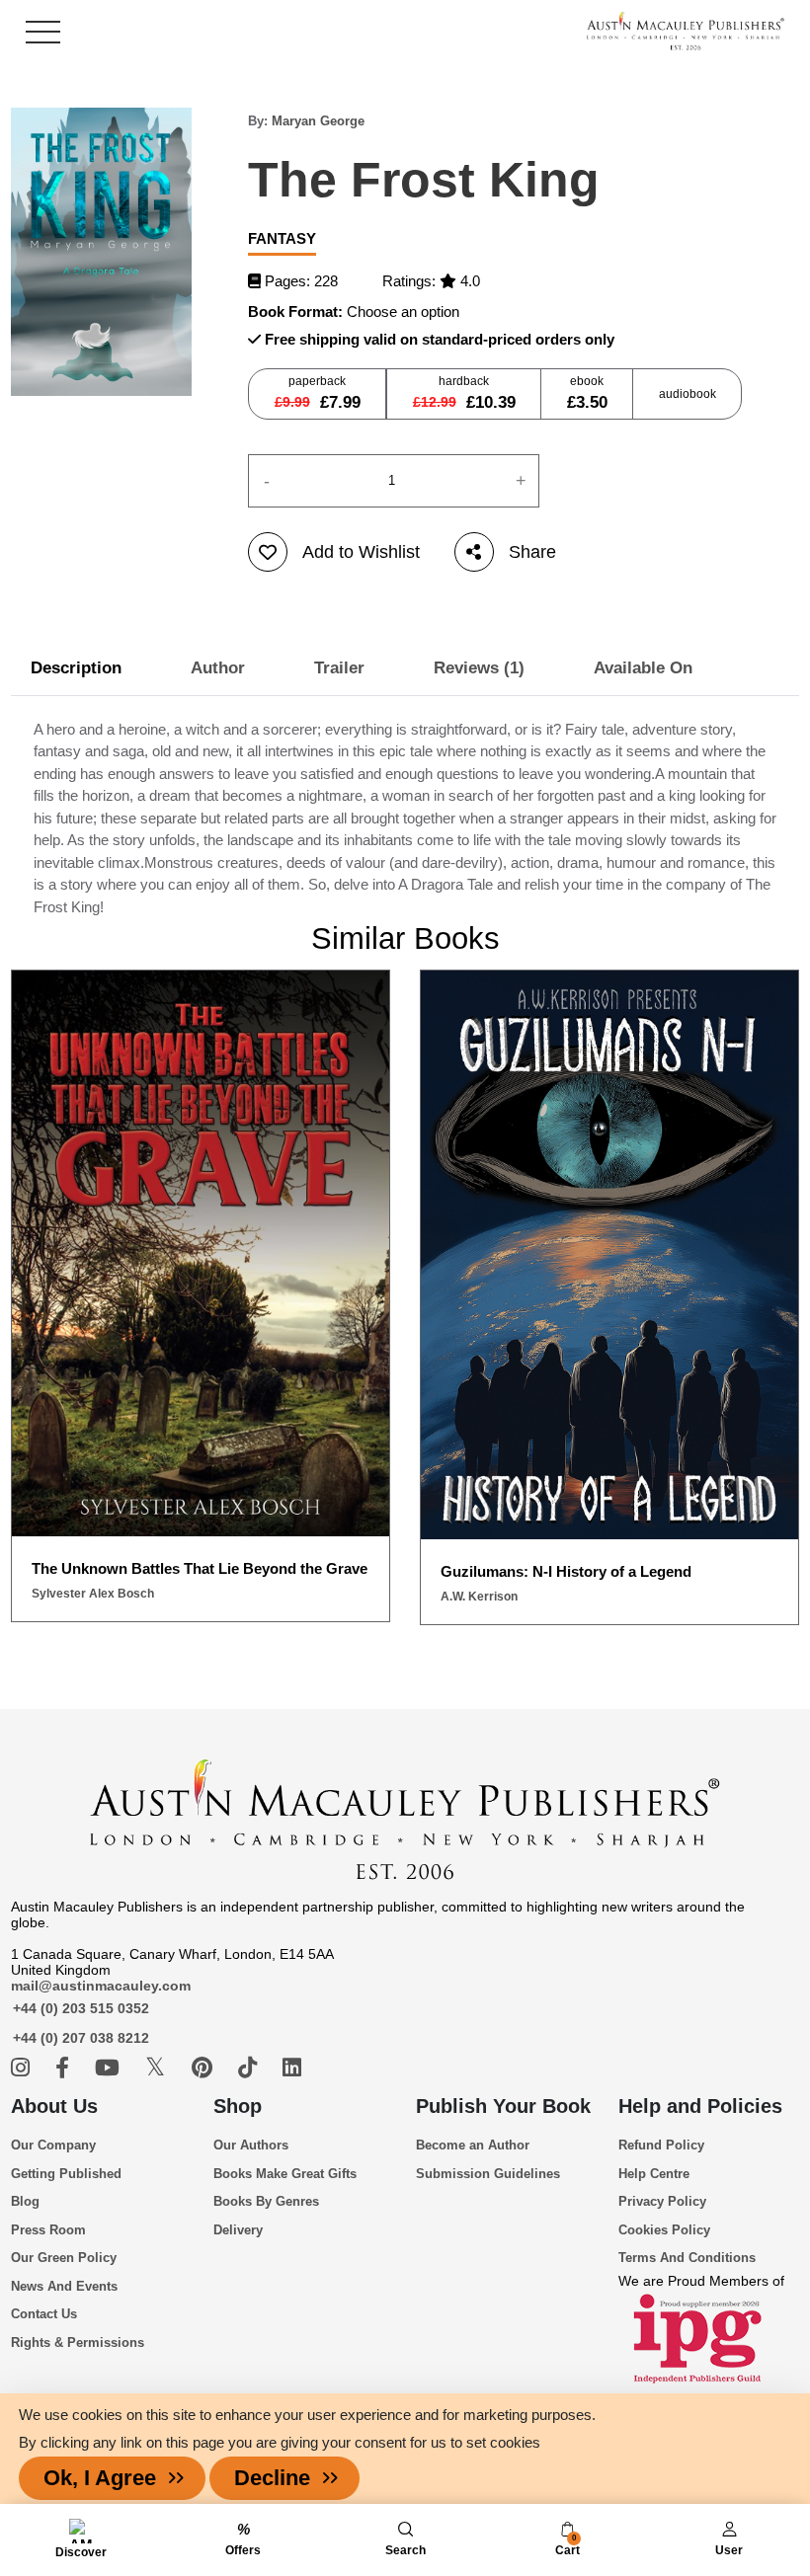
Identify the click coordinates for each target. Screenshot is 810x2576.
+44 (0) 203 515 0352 (81, 2008)
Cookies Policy (664, 2230)
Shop (238, 2106)
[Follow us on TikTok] (250, 2068)
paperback (318, 393)
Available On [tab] (643, 668)
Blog (25, 2201)
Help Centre (654, 2174)
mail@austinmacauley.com (101, 1986)
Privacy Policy (662, 2201)
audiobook (688, 394)
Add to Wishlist (361, 552)
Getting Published (66, 2174)
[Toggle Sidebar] (43, 32)
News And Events (64, 2286)
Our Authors (251, 2145)
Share (532, 552)
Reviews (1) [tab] (479, 668)
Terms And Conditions (687, 2258)
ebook (587, 393)
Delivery (238, 2230)
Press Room (48, 2230)
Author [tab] (218, 668)
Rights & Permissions (78, 2342)
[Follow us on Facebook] (65, 2068)
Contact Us (44, 2314)
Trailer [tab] (339, 668)
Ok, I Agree (100, 2478)
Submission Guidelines (488, 2174)
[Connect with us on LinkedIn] (292, 2068)
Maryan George (318, 121)
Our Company (53, 2145)
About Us (54, 2106)
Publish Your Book (503, 2106)
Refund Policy (661, 2145)
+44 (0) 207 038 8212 (81, 2038)
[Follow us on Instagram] (23, 2068)
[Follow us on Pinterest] (205, 2068)
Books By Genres (266, 2201)
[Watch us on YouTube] (110, 2068)
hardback (464, 393)
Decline (272, 2478)
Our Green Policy (64, 2258)
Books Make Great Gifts (285, 2174)
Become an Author (473, 2145)
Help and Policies (700, 2106)
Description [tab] (76, 668)
